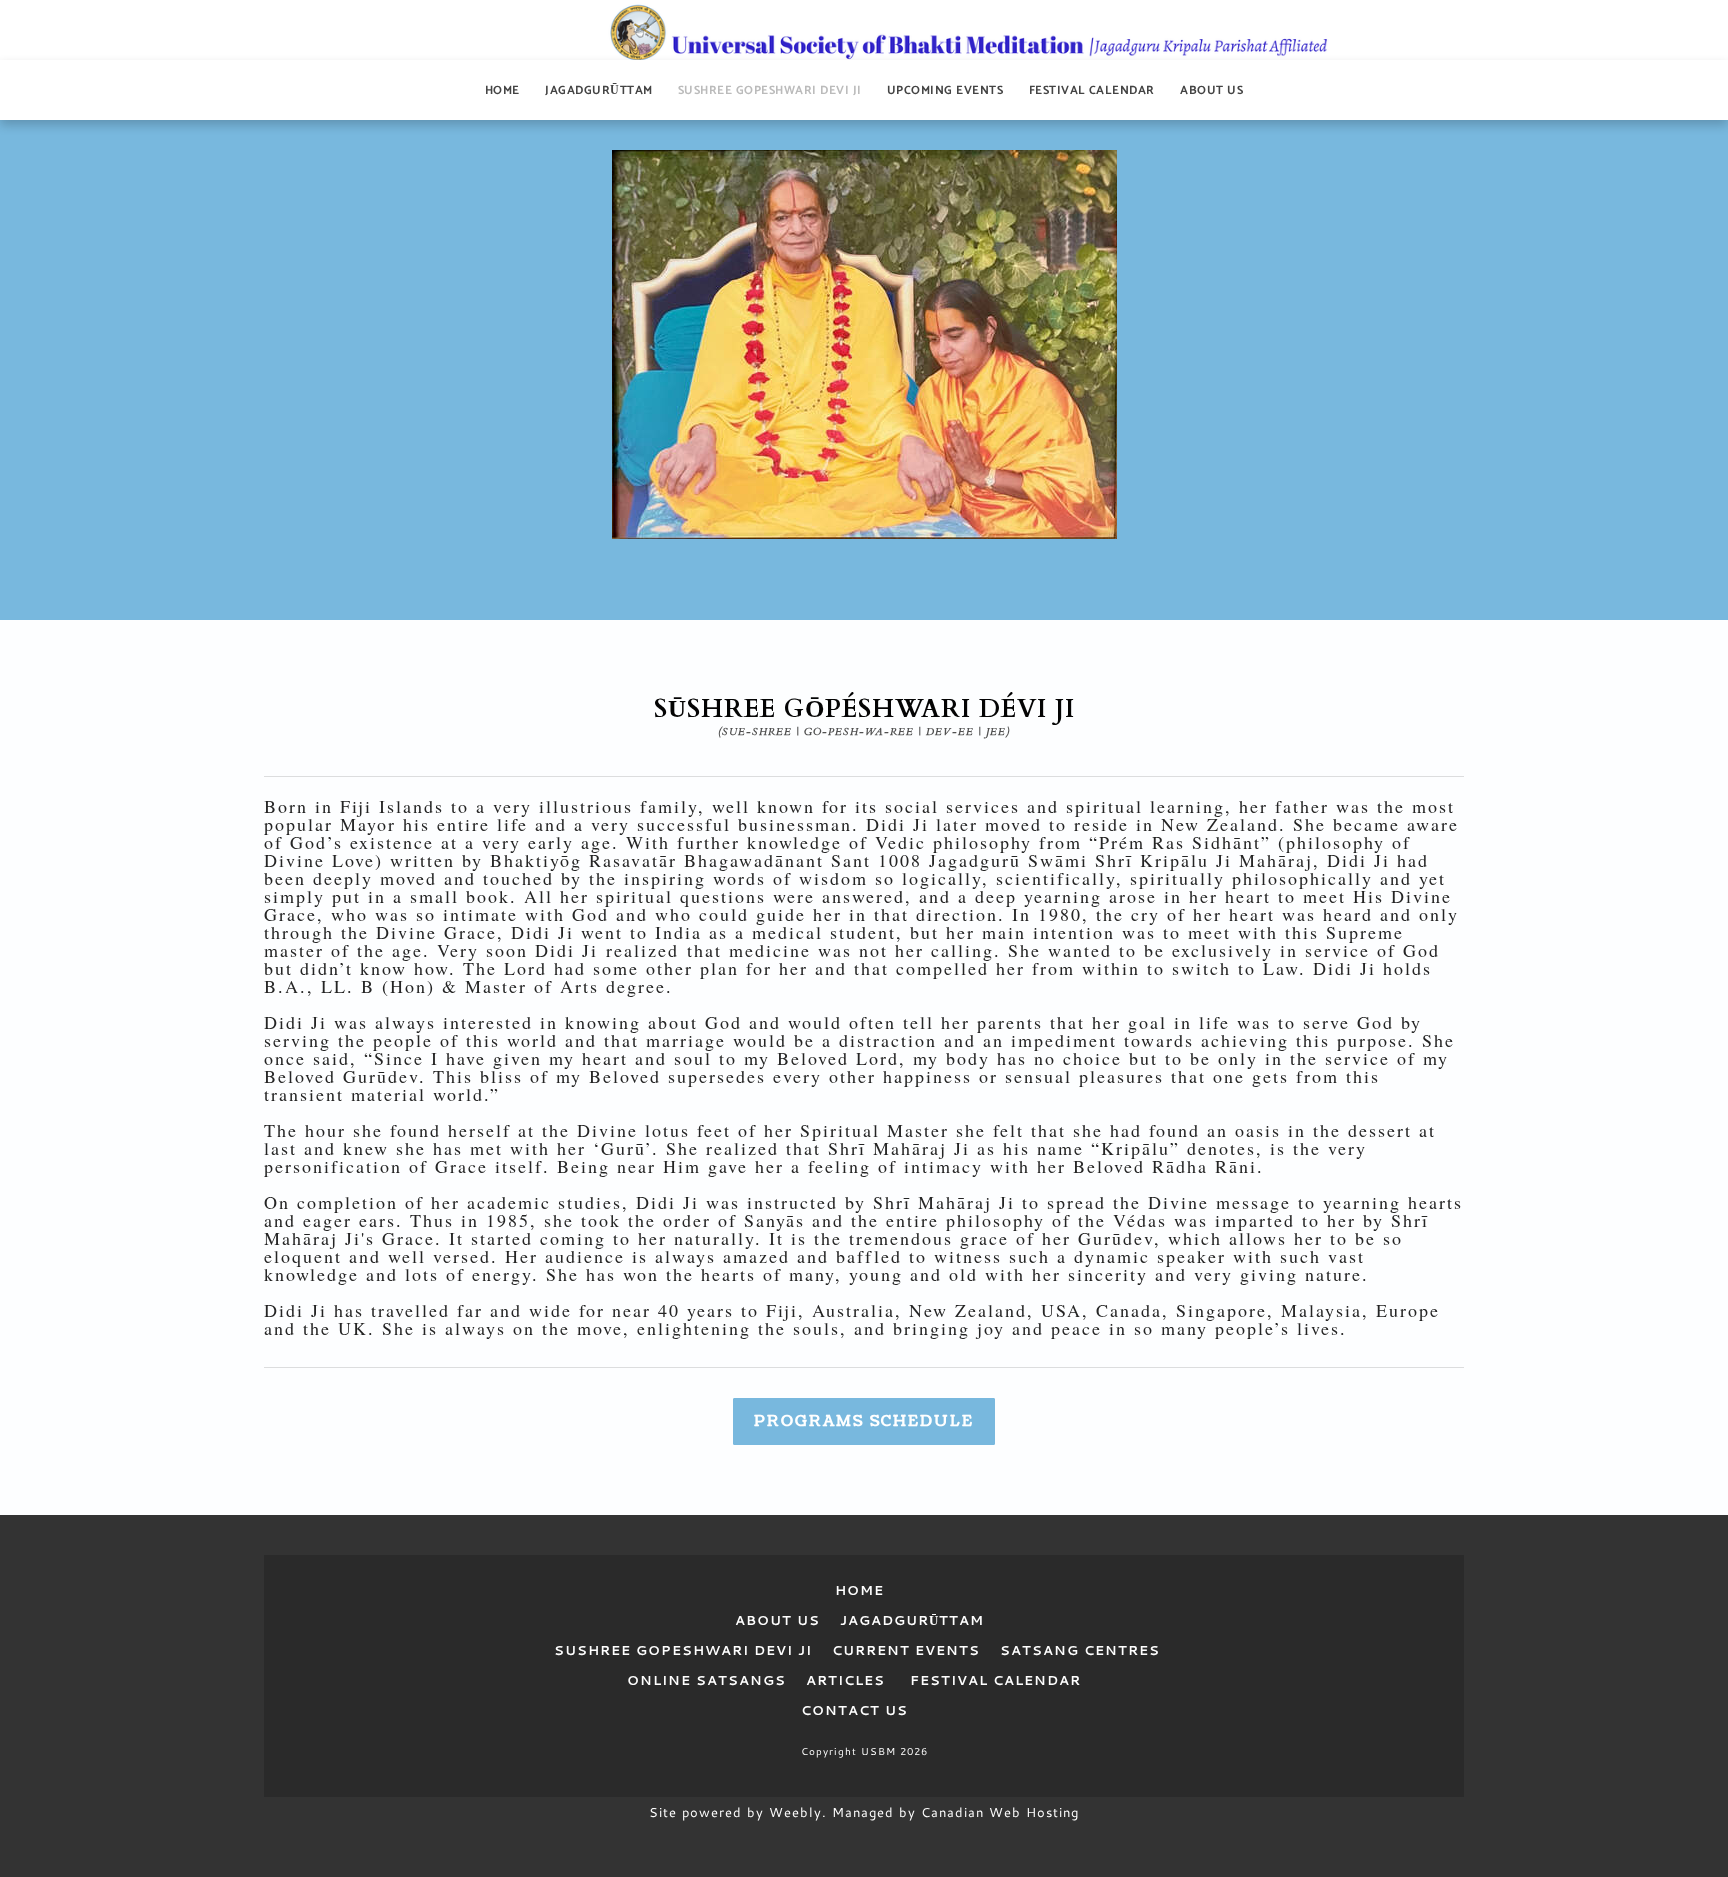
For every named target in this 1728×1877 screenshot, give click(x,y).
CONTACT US (854, 1710)
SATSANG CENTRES (1080, 1650)
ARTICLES (845, 1680)
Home (502, 90)
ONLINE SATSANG (701, 1680)
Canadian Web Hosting (1000, 1812)
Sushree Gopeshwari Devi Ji (769, 90)
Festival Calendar (1092, 90)
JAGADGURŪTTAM (912, 1620)
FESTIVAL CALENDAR (995, 1680)
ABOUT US (785, 1620)
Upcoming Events (945, 90)
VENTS (952, 1650)
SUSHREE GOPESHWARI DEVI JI (683, 1650)
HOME (864, 1590)
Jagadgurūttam (598, 90)
